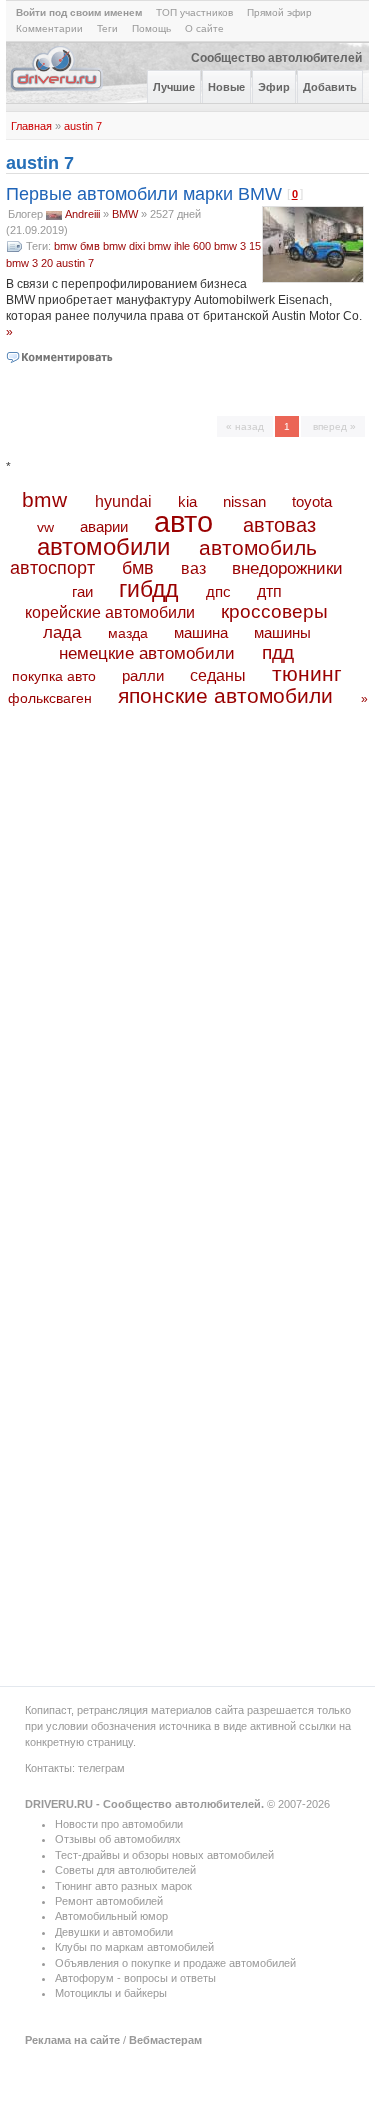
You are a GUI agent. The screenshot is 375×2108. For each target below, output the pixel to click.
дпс (218, 591)
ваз (193, 568)
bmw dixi (124, 246)
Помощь (151, 28)
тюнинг (307, 673)
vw (45, 527)
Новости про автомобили (119, 1824)
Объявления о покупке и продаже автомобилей (175, 1963)
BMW (125, 214)
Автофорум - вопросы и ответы (135, 1978)
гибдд (148, 589)
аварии (104, 526)
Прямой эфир (279, 12)
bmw (65, 246)
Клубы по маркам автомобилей (134, 1947)
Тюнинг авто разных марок (123, 1886)
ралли (143, 676)
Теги (107, 28)
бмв (90, 246)
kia (187, 502)
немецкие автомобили (147, 653)
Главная (31, 126)
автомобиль (258, 547)
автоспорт (52, 567)
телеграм (101, 1768)
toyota (312, 501)
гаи (82, 591)
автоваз (279, 525)
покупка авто (54, 676)
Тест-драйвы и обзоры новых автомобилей (164, 1855)
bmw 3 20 (29, 263)
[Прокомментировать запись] (60, 357)
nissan (244, 502)
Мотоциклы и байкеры (111, 1993)
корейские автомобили (110, 612)
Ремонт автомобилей (109, 1901)
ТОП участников (194, 12)
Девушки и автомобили (114, 1932)
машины (282, 632)
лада (62, 632)
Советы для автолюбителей (125, 1870)
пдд (278, 652)
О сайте (204, 28)
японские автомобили (225, 696)
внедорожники (287, 568)
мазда (128, 633)
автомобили (103, 546)
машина (201, 632)
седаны (218, 675)
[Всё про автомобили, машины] (57, 89)
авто (183, 522)
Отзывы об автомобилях (118, 1839)
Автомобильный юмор (111, 1916)
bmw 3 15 (237, 246)
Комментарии (49, 28)
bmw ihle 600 (179, 246)
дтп (269, 591)
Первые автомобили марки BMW (144, 194)
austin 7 (83, 126)
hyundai (123, 501)
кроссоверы (274, 611)
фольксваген (50, 698)
